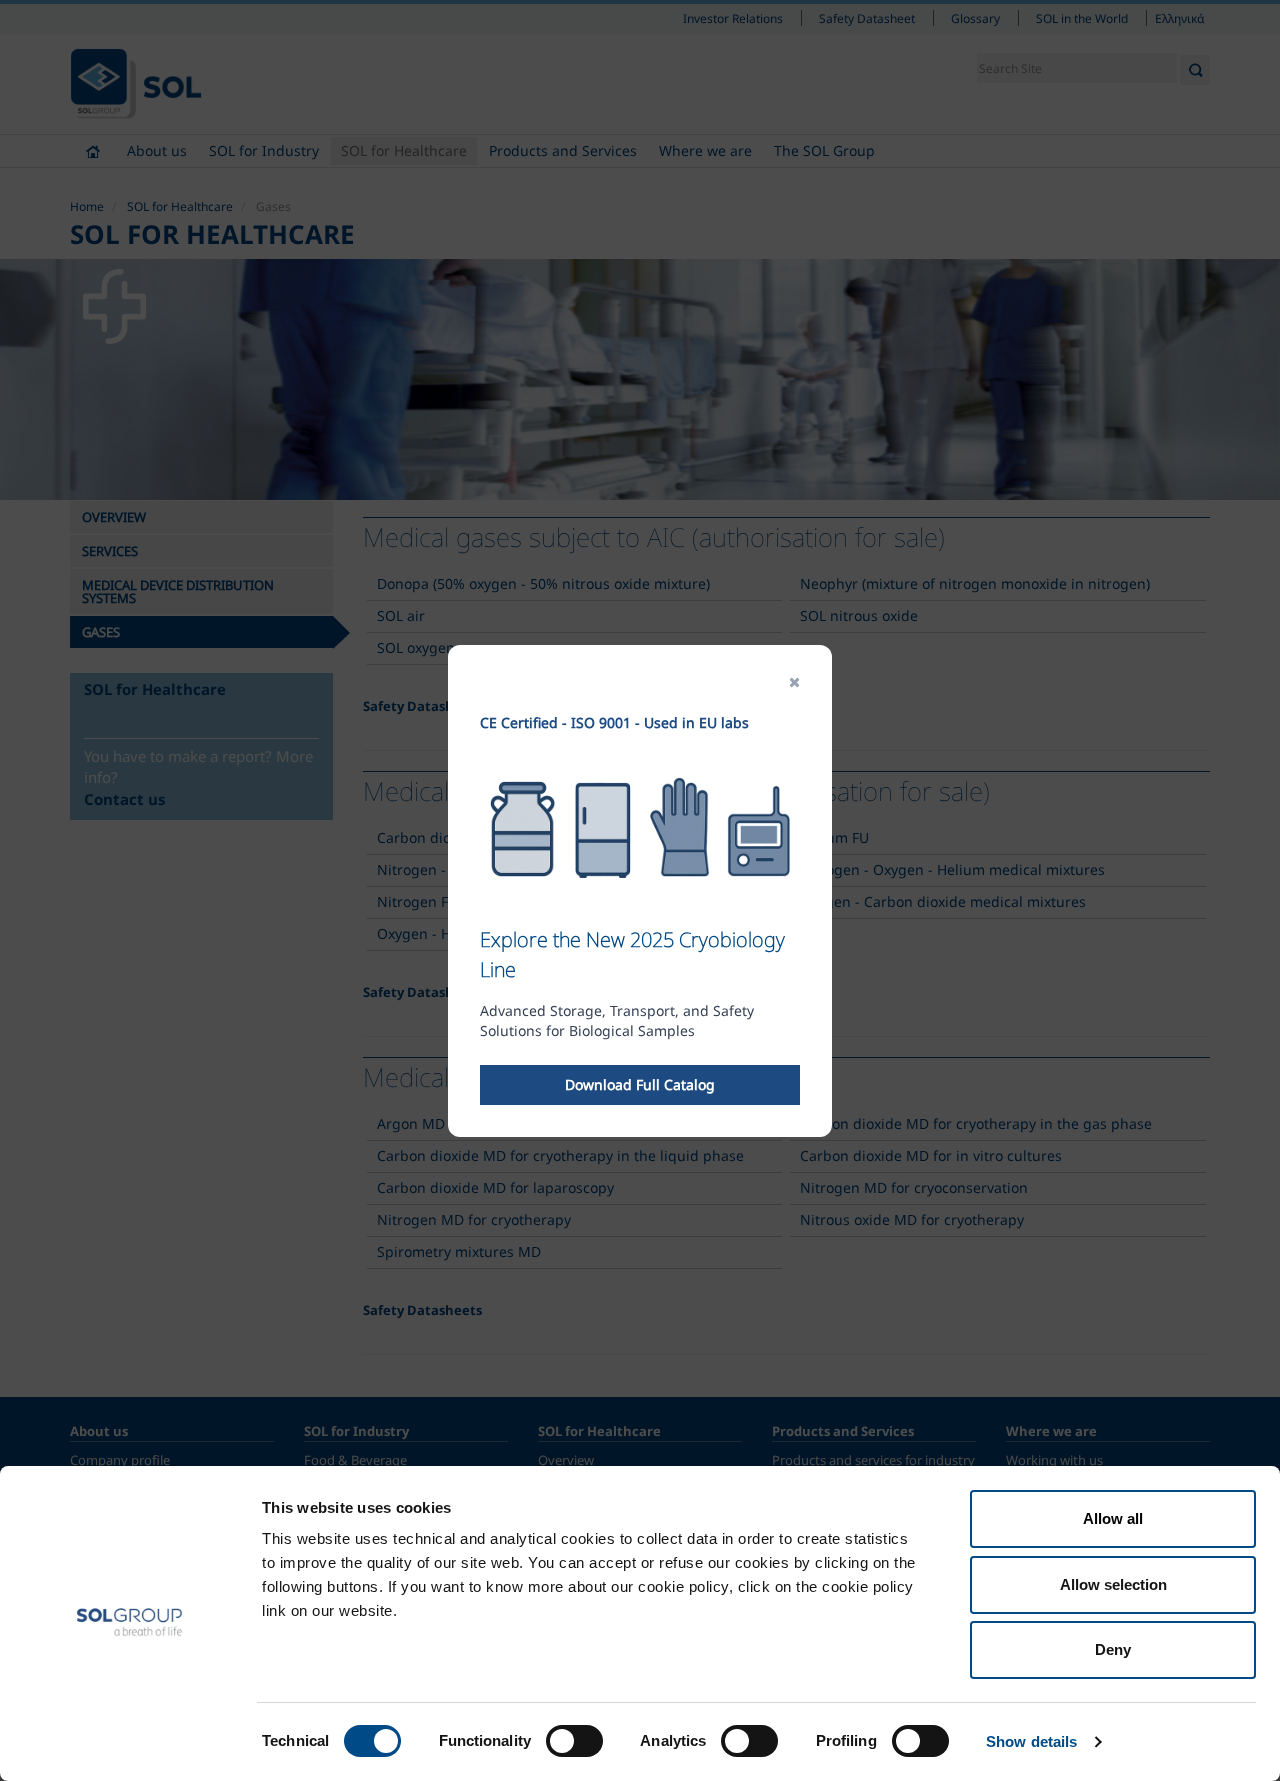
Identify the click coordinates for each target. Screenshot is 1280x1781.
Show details (1031, 1741)
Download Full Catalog (640, 1084)
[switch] (574, 1741)
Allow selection (1113, 1584)
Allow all (1113, 1518)
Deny (1113, 1649)
